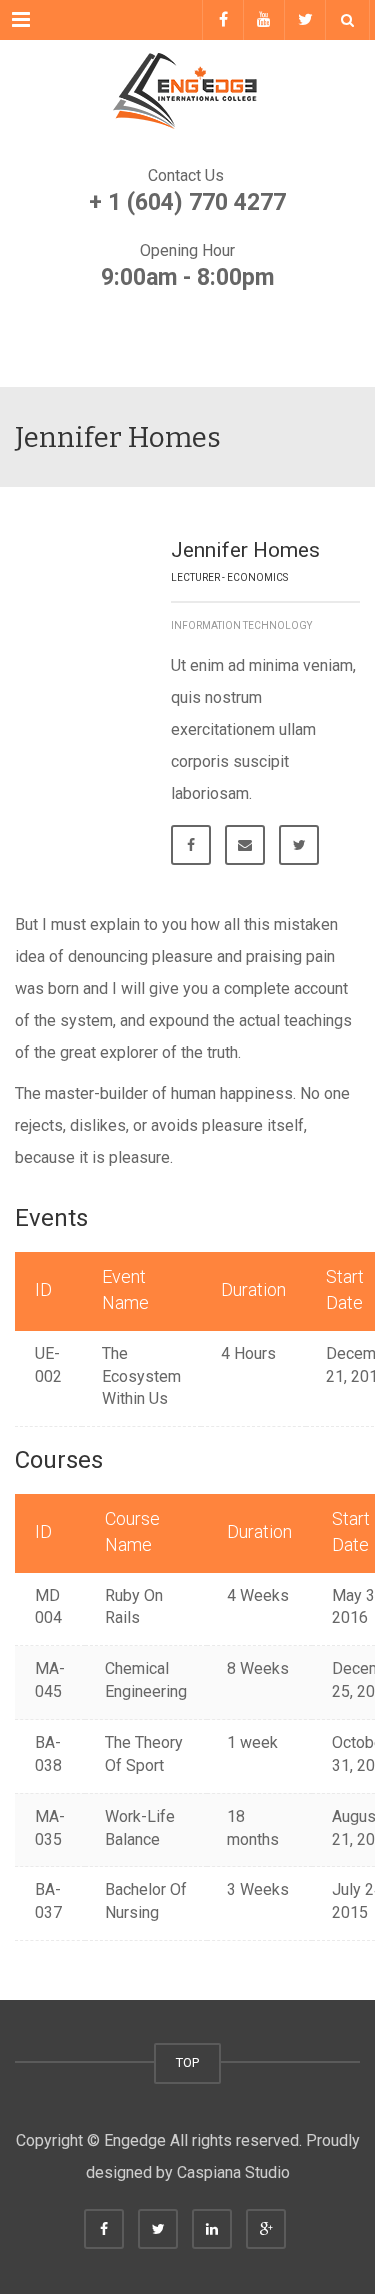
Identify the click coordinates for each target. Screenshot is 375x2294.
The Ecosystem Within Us (141, 1376)
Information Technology (241, 625)
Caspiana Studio (233, 2172)
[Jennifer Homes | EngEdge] (187, 90)
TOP (187, 2062)
